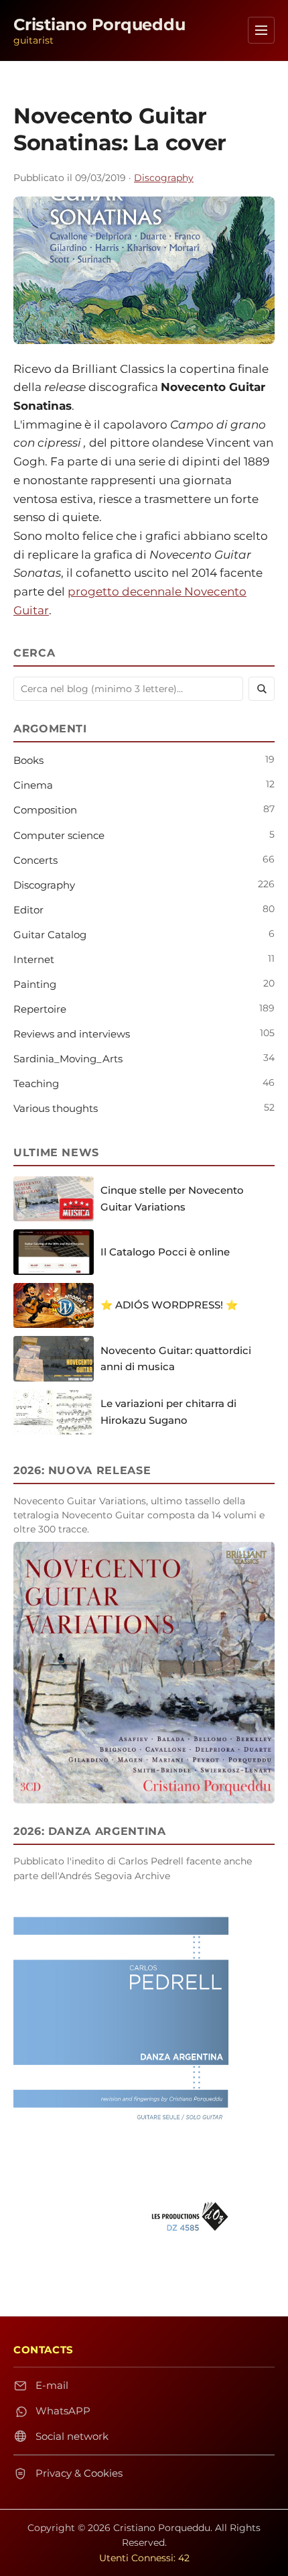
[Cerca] (262, 689)
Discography (164, 178)
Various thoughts (56, 1108)
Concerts (35, 860)
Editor (28, 910)
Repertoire (40, 1009)
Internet (34, 959)
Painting (35, 984)
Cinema (33, 785)
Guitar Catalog (50, 935)
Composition (45, 810)
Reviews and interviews (72, 1034)
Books (28, 760)
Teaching (36, 1083)
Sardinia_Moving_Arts (68, 1059)
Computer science (59, 835)
